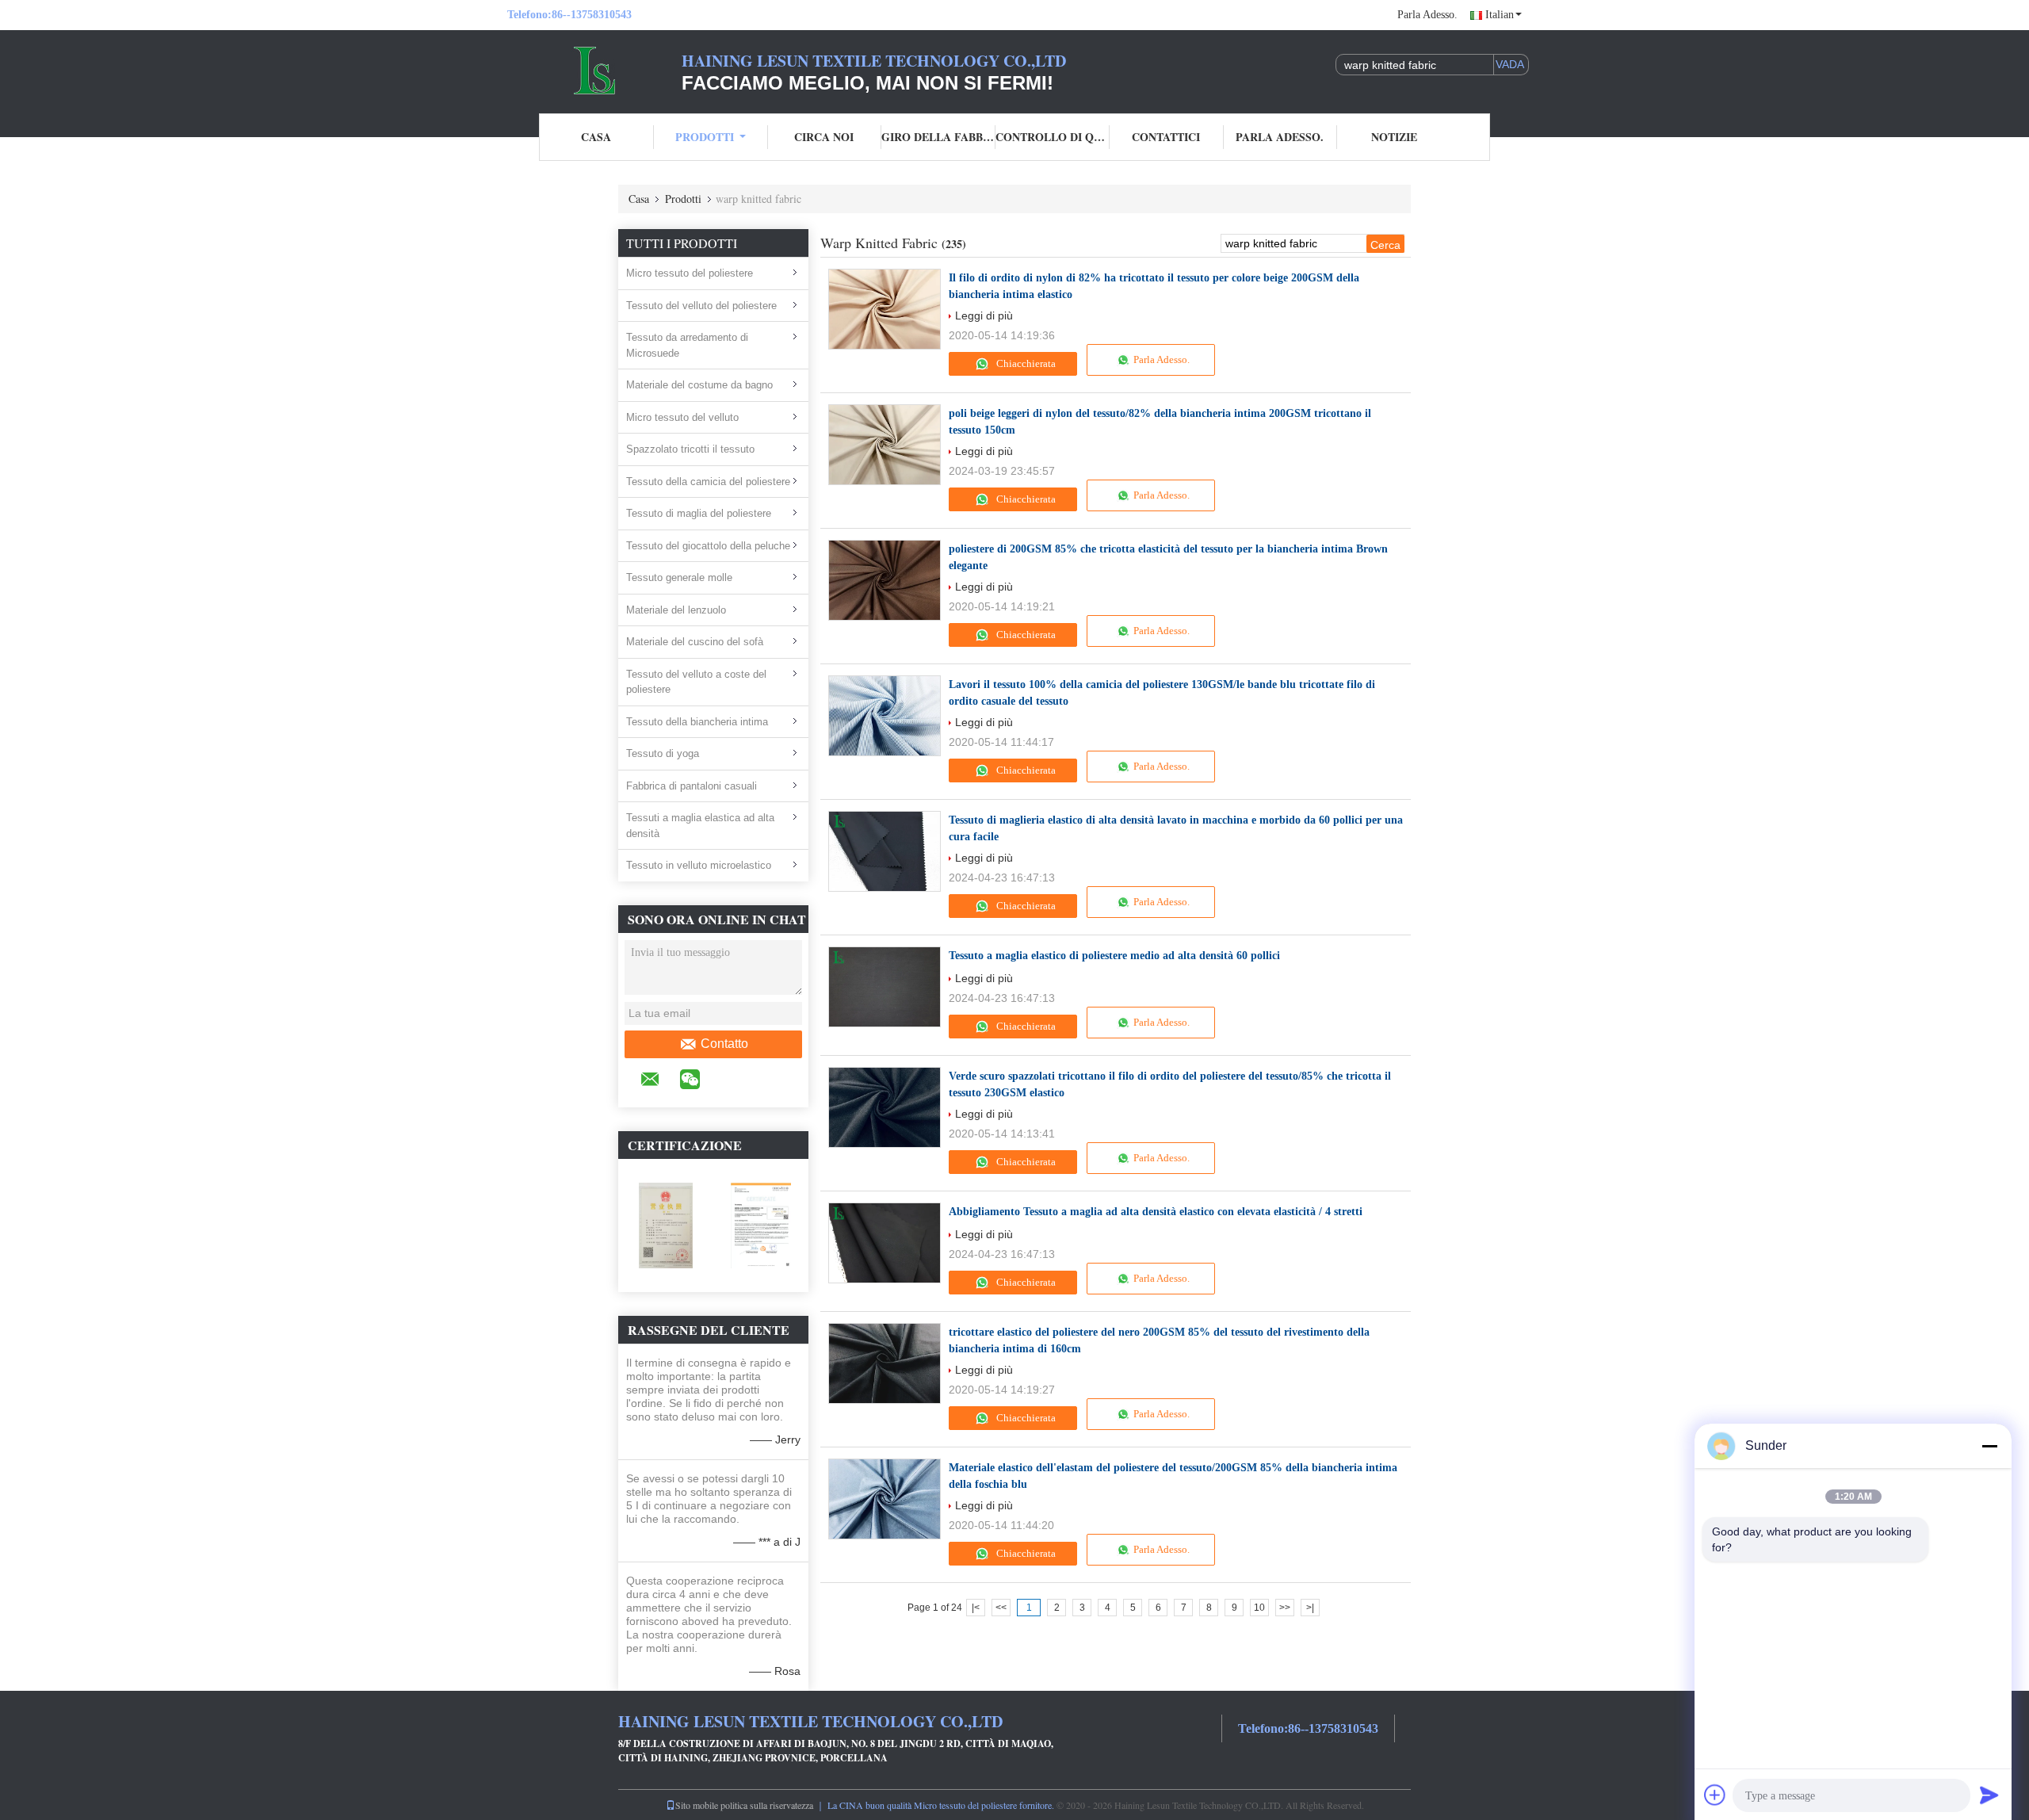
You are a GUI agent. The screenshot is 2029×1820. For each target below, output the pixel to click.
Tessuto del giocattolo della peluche (708, 546)
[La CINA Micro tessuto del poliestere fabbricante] (594, 70)
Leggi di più (984, 315)
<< (1001, 1608)
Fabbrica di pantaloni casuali (692, 786)
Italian (1500, 15)
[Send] (1989, 1795)
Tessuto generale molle (679, 577)
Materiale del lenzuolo (676, 610)
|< (976, 1608)
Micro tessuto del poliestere (690, 273)
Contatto (724, 1044)
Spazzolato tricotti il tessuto (690, 449)
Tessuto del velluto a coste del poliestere (696, 682)
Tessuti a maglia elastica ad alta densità (700, 826)
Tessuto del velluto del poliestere (701, 306)
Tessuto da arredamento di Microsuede (687, 345)
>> (1285, 1608)
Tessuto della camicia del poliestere (708, 482)
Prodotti (705, 137)
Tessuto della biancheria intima (697, 722)
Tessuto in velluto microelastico (699, 865)
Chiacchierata (1025, 363)
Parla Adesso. (1427, 15)
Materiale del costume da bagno (699, 385)
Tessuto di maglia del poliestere (699, 513)
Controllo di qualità (1053, 137)
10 (1259, 1608)
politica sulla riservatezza (767, 1805)
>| (1310, 1608)
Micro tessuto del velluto (682, 417)
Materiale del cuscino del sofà (695, 642)
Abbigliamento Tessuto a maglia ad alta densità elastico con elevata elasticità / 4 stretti (1156, 1212)
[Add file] (1715, 1795)
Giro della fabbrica (938, 137)
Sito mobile (697, 1805)
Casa (596, 137)
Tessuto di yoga (663, 753)
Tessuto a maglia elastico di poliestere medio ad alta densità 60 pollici (1114, 956)
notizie (1394, 137)
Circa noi (824, 137)
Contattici (1166, 137)
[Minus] (1989, 1446)
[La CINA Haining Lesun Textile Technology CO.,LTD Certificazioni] (666, 1225)
